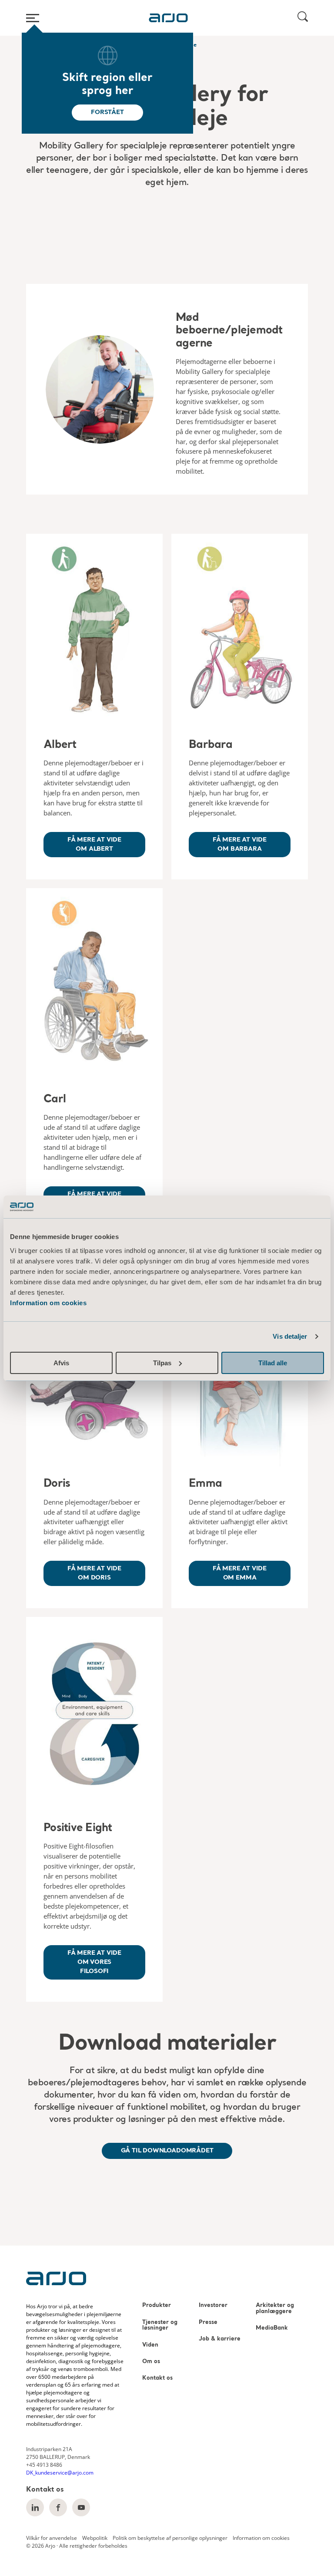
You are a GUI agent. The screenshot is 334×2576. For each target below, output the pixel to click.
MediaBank (272, 2328)
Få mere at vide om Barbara (240, 844)
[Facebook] (58, 2507)
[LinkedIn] (35, 2507)
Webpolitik (95, 2538)
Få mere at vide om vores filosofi (94, 1962)
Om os (151, 2362)
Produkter (157, 2305)
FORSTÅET (107, 112)
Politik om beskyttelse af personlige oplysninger (170, 2538)
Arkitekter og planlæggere (275, 2308)
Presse (208, 2322)
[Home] (168, 18)
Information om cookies (48, 1303)
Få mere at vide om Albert (94, 844)
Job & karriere (220, 2339)
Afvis (61, 1363)
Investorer (213, 2305)
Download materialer (167, 2044)
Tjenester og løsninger (160, 2325)
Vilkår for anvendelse (52, 2538)
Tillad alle (273, 1363)
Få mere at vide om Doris (94, 1573)
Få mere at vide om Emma (240, 1573)
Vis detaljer (290, 1336)
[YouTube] (81, 2507)
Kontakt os (157, 2378)
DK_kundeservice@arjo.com (60, 2473)
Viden (150, 2345)
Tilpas (162, 1363)
